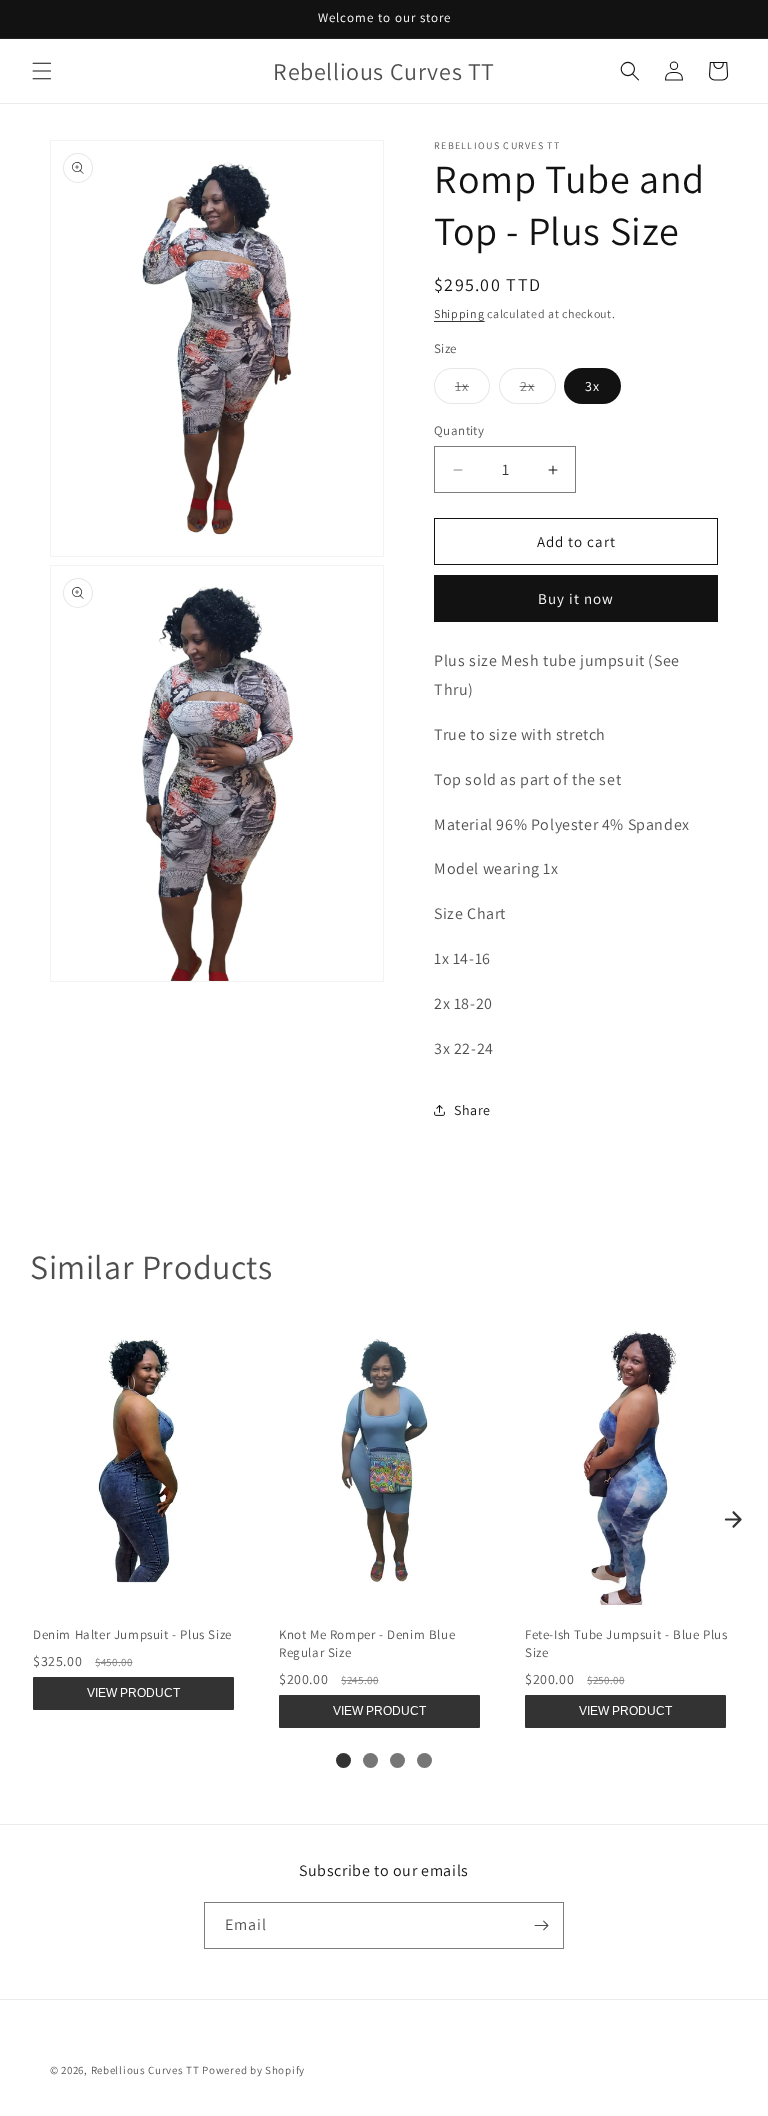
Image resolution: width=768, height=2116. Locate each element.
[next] (733, 1519)
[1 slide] (343, 1760)
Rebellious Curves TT (145, 2070)
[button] (42, 71)
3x (592, 386)
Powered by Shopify (253, 2070)
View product (133, 1693)
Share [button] (472, 1110)
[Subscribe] (541, 1925)
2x (538, 390)
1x (472, 390)
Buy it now (576, 598)
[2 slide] (370, 1760)
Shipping (459, 313)
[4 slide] (424, 1760)
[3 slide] (397, 1760)
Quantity (459, 430)
